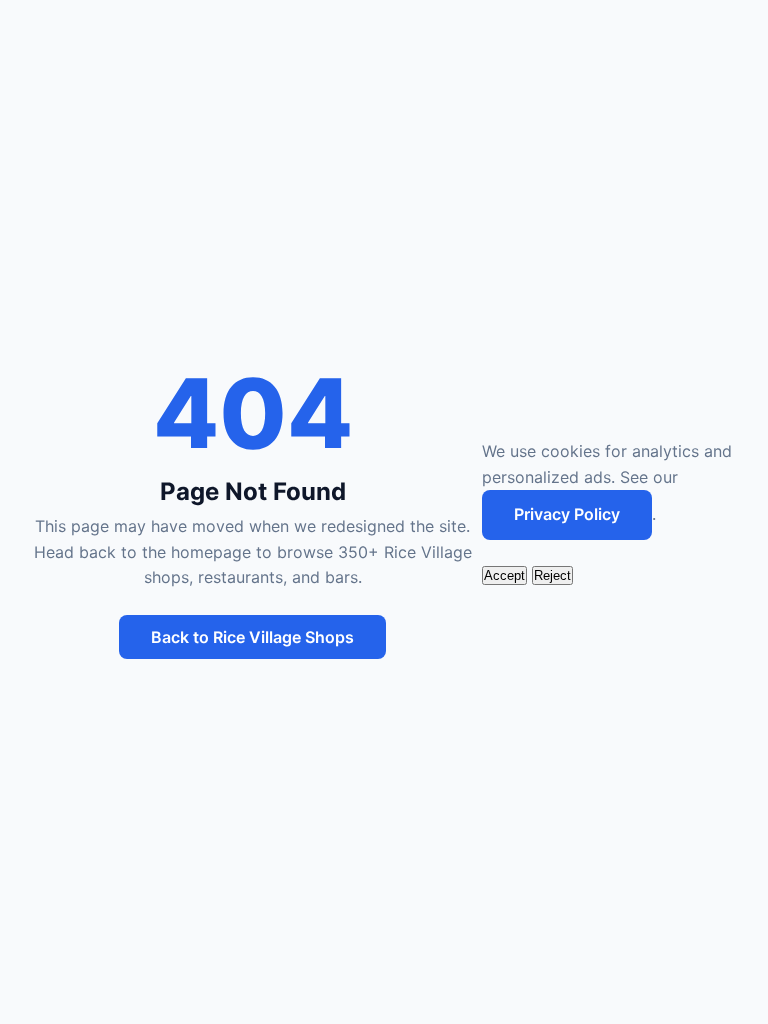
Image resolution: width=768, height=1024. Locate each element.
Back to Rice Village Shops (252, 637)
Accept (504, 575)
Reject (552, 575)
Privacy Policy (567, 514)
